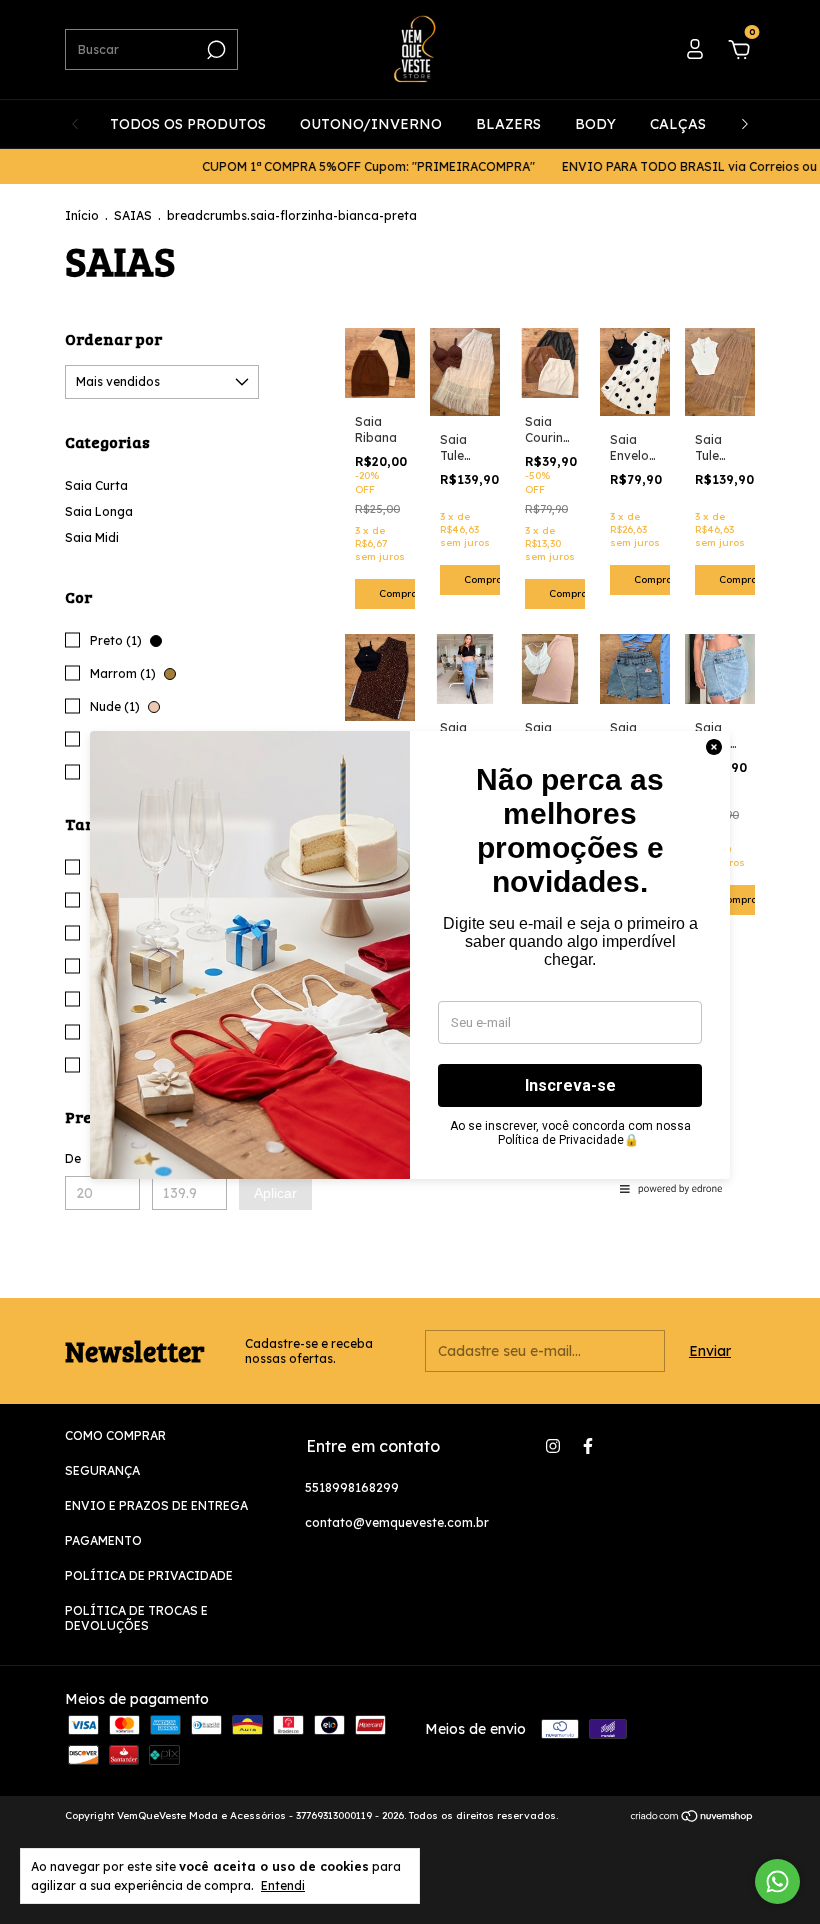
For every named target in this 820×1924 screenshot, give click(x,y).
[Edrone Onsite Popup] (410, 962)
